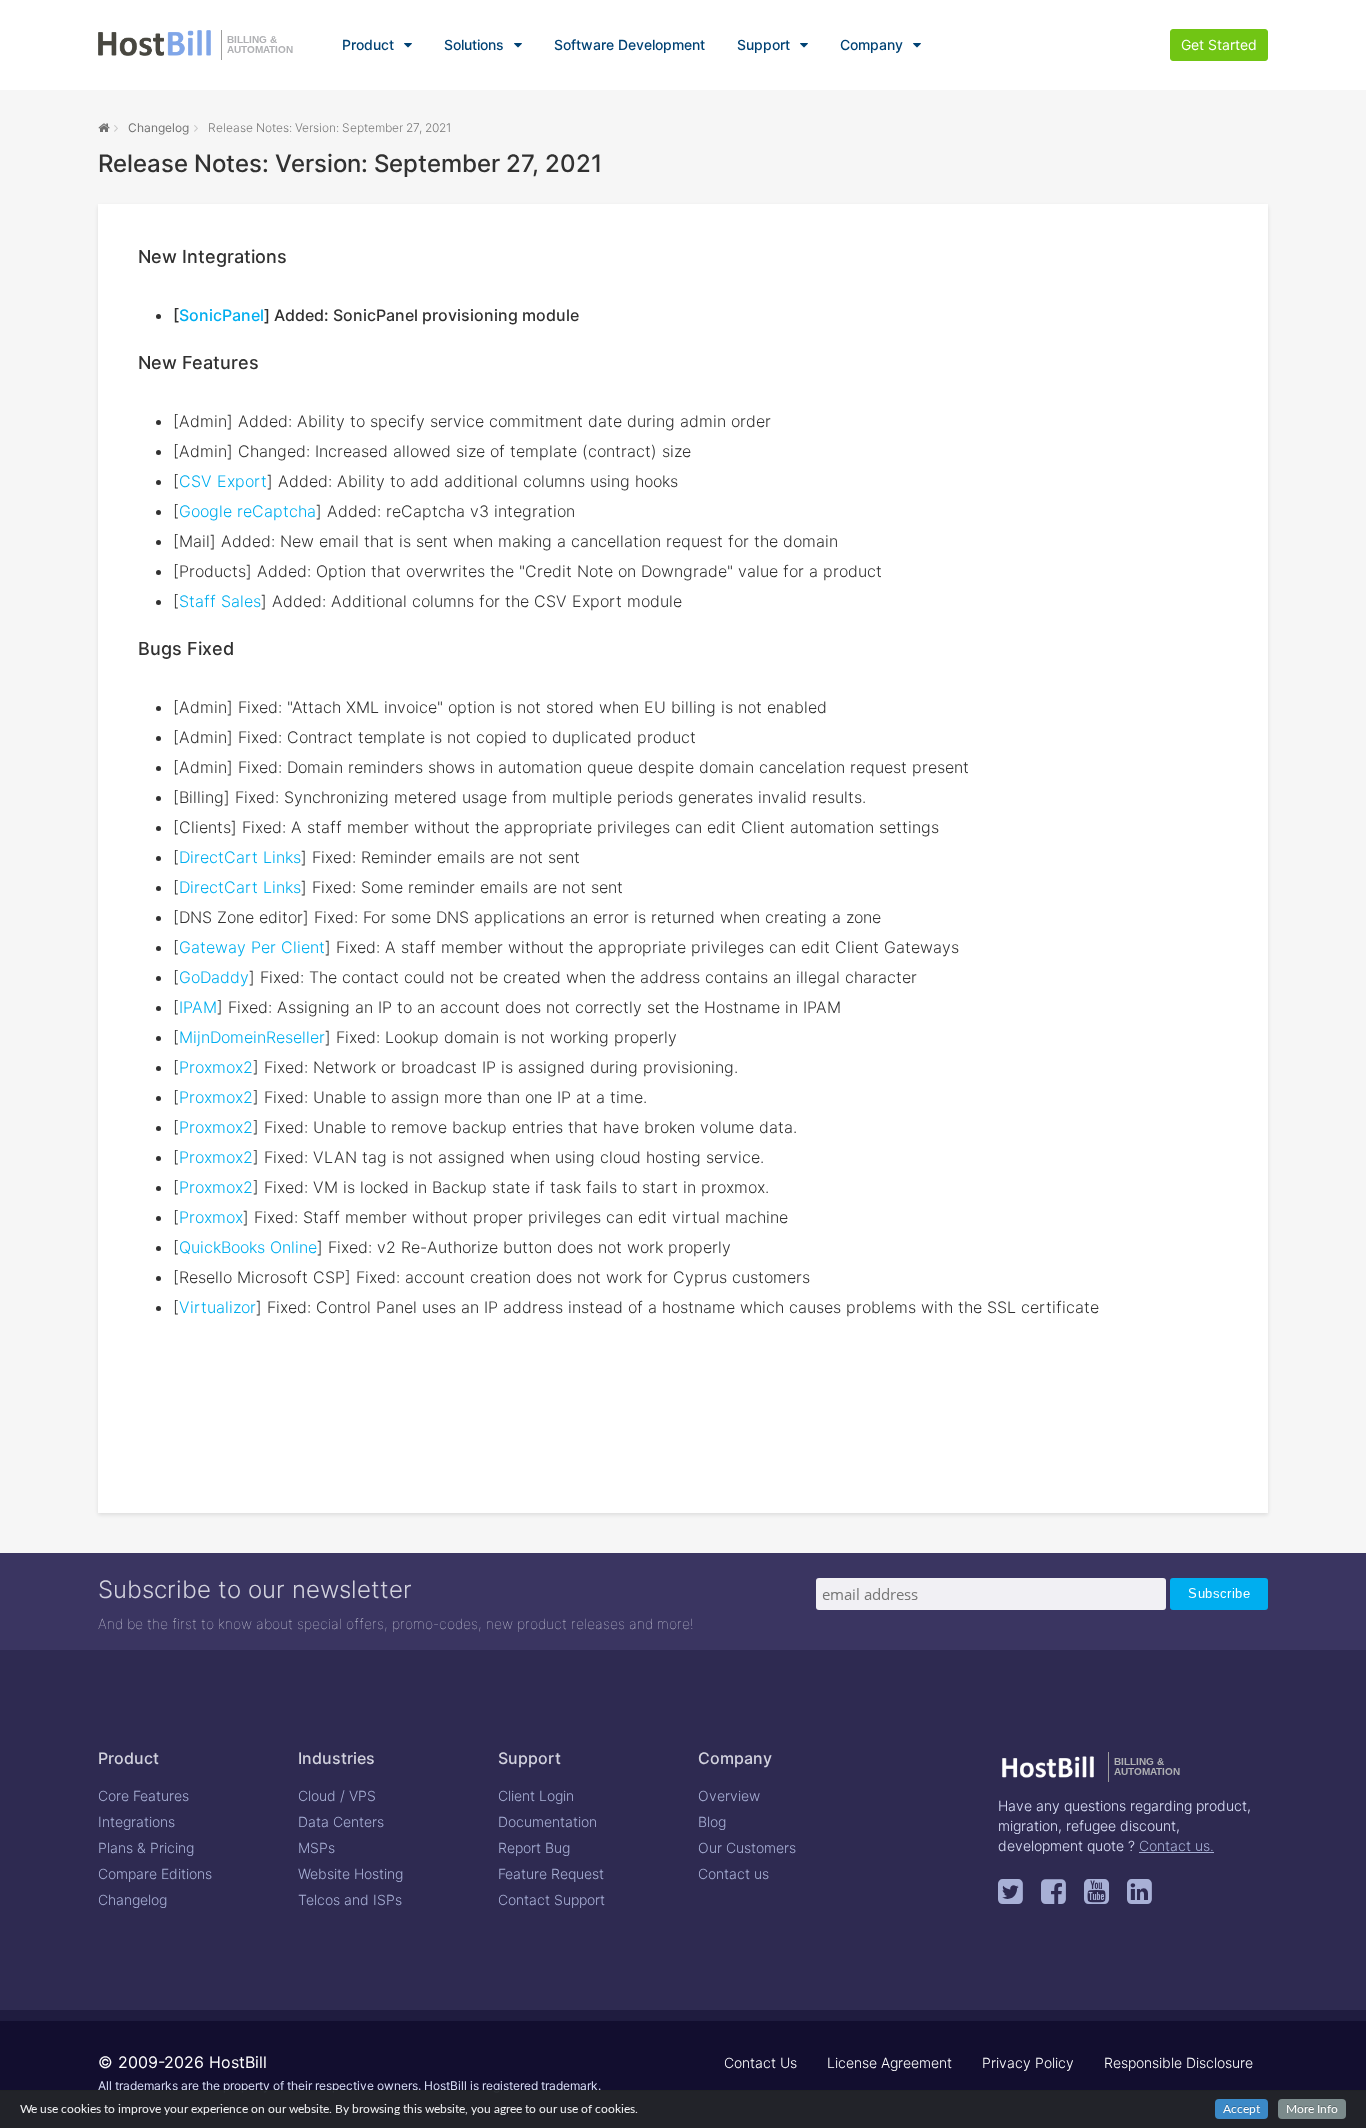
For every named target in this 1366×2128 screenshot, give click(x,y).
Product (368, 44)
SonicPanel (221, 315)
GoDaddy (214, 977)
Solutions (474, 44)
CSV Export (223, 481)
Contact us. (1176, 1845)
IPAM (198, 1007)
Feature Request (551, 1873)
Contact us (733, 1873)
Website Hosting (350, 1873)
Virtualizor (217, 1307)
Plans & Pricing (146, 1847)
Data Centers (341, 1821)
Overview (729, 1795)
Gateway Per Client (252, 947)
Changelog (158, 127)
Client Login (536, 1795)
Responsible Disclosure (1178, 2062)
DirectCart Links (240, 857)
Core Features (143, 1795)
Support (763, 44)
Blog (712, 1821)
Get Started (1219, 44)
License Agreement (889, 2062)
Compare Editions (155, 1873)
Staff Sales (220, 601)
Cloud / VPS (337, 1795)
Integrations (136, 1821)
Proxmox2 (216, 1067)
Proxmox (211, 1217)
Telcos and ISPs (350, 1899)
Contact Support (551, 1899)
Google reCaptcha (247, 511)
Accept (1241, 2109)
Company (871, 44)
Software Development (629, 44)
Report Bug (534, 1847)
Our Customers (747, 1847)
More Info (1312, 2109)
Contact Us (760, 2062)
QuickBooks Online (248, 1247)
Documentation (547, 1821)
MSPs (316, 1847)
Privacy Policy (1028, 2062)
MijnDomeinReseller (252, 1037)
